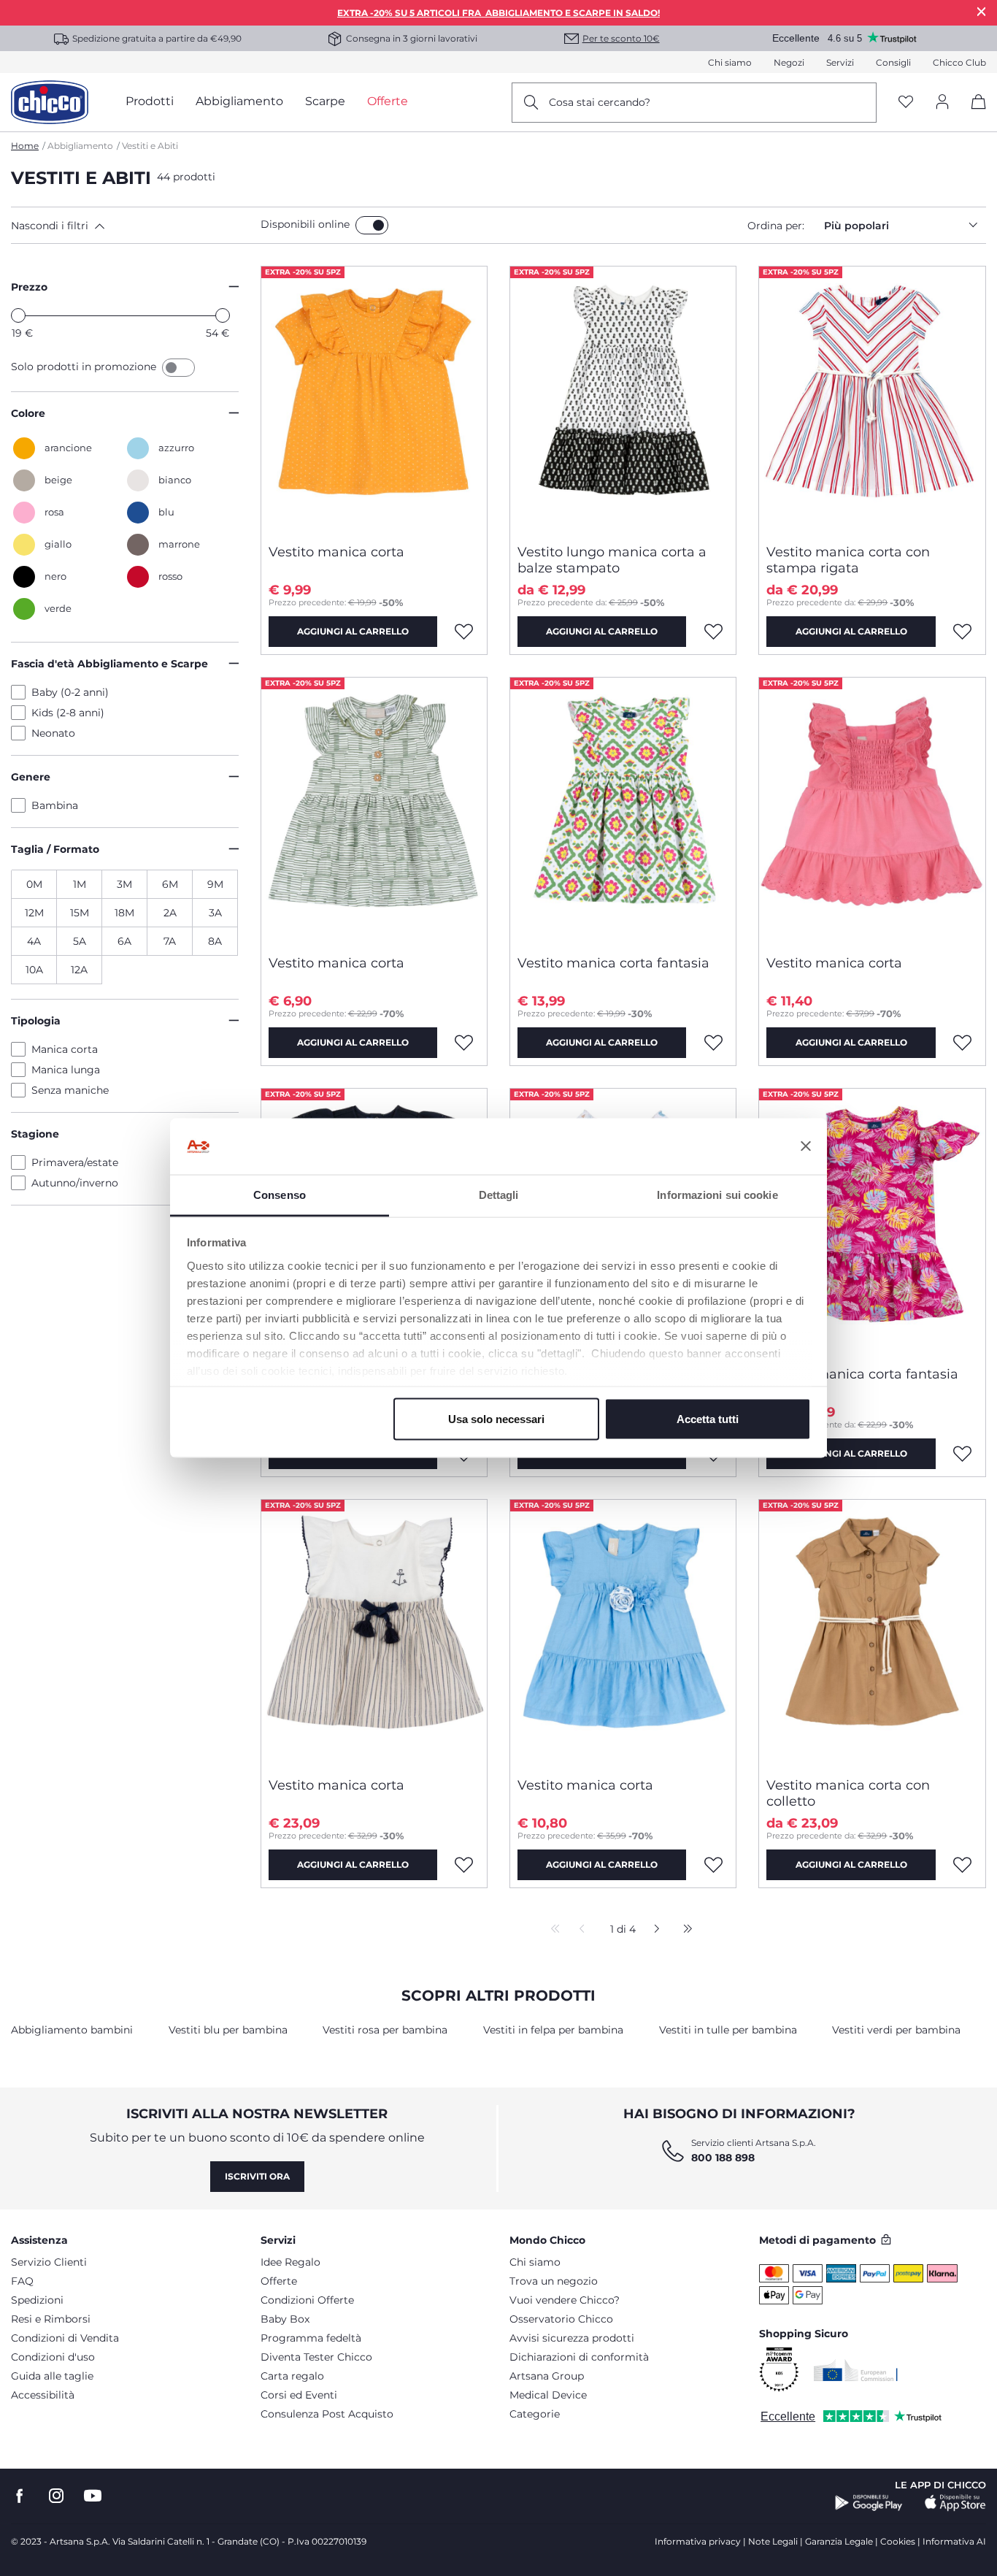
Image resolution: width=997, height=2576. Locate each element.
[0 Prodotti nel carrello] (973, 114)
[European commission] (856, 2370)
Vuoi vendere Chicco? (565, 2300)
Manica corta (65, 1049)
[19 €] (18, 315)
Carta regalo (292, 2376)
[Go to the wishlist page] (906, 103)
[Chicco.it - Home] (50, 102)
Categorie (535, 2414)
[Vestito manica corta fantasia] (623, 810)
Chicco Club (959, 62)
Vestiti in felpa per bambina (553, 2030)
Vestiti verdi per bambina (896, 2030)
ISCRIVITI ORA (257, 2176)
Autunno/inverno (75, 1183)
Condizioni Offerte (307, 2300)
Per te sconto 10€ (621, 38)
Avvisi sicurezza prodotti (572, 2338)
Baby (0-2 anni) (70, 692)
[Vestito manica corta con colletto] (872, 1633)
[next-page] (653, 1930)
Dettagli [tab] (499, 1194)
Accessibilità (43, 2395)
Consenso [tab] (280, 1194)
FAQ (22, 2281)
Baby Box (285, 2319)
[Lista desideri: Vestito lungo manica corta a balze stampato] (713, 632)
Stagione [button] (35, 1134)
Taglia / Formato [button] (55, 849)
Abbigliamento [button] (239, 101)
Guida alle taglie (52, 2376)
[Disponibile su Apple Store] (955, 2503)
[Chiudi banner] (806, 1146)
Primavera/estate (75, 1162)
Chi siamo (730, 62)
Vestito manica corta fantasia (613, 963)
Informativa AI (954, 2541)
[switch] (372, 225)
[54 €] (223, 315)
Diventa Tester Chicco (316, 2357)
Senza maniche (70, 1090)
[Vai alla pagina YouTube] (93, 2496)
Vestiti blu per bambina (228, 2030)
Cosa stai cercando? (600, 102)
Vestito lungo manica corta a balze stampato (612, 560)
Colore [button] (28, 413)
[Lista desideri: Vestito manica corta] (464, 632)
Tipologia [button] (36, 1021)
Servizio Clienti (49, 2262)
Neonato (53, 733)
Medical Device (548, 2395)
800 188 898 (723, 2158)
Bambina (55, 805)
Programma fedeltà (311, 2338)
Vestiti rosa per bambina (385, 2030)
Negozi (789, 62)
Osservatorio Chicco (561, 2319)
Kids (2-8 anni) (68, 713)
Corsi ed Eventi (299, 2395)
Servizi (840, 62)
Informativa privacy (698, 2541)
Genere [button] (31, 777)
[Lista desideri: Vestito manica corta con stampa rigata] (963, 632)
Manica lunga (66, 1070)
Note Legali (773, 2541)
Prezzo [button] (29, 287)
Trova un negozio (554, 2281)
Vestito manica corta (336, 552)
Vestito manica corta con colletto (848, 1793)
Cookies (898, 2541)
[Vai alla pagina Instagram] (56, 2496)
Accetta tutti (708, 1419)
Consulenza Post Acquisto (327, 2414)
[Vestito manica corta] (374, 399)
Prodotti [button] (150, 101)
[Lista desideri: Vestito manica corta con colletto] (963, 1865)
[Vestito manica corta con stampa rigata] (872, 399)
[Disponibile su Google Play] (869, 2503)
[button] (133, 226)
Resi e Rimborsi (51, 2319)
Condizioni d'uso (53, 2357)
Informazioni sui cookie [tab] (717, 1194)
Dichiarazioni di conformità (579, 2357)
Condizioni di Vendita (65, 2338)
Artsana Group (547, 2376)
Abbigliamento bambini (72, 2030)
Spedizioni (37, 2300)
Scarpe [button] (325, 101)
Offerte (279, 2281)
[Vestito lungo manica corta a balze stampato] (623, 399)
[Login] (942, 103)
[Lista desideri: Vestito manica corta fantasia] (713, 1043)
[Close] (982, 11)
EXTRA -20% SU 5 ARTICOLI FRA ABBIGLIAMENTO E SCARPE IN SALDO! (498, 13)
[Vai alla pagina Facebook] (20, 2496)
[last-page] (684, 1930)
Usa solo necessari (496, 1419)
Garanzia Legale (839, 2541)
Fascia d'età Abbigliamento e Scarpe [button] (109, 664)
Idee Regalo (290, 2262)
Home (25, 146)
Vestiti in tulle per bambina (728, 2030)
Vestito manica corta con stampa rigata (848, 560)
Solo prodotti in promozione (85, 367)
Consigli (893, 62)
